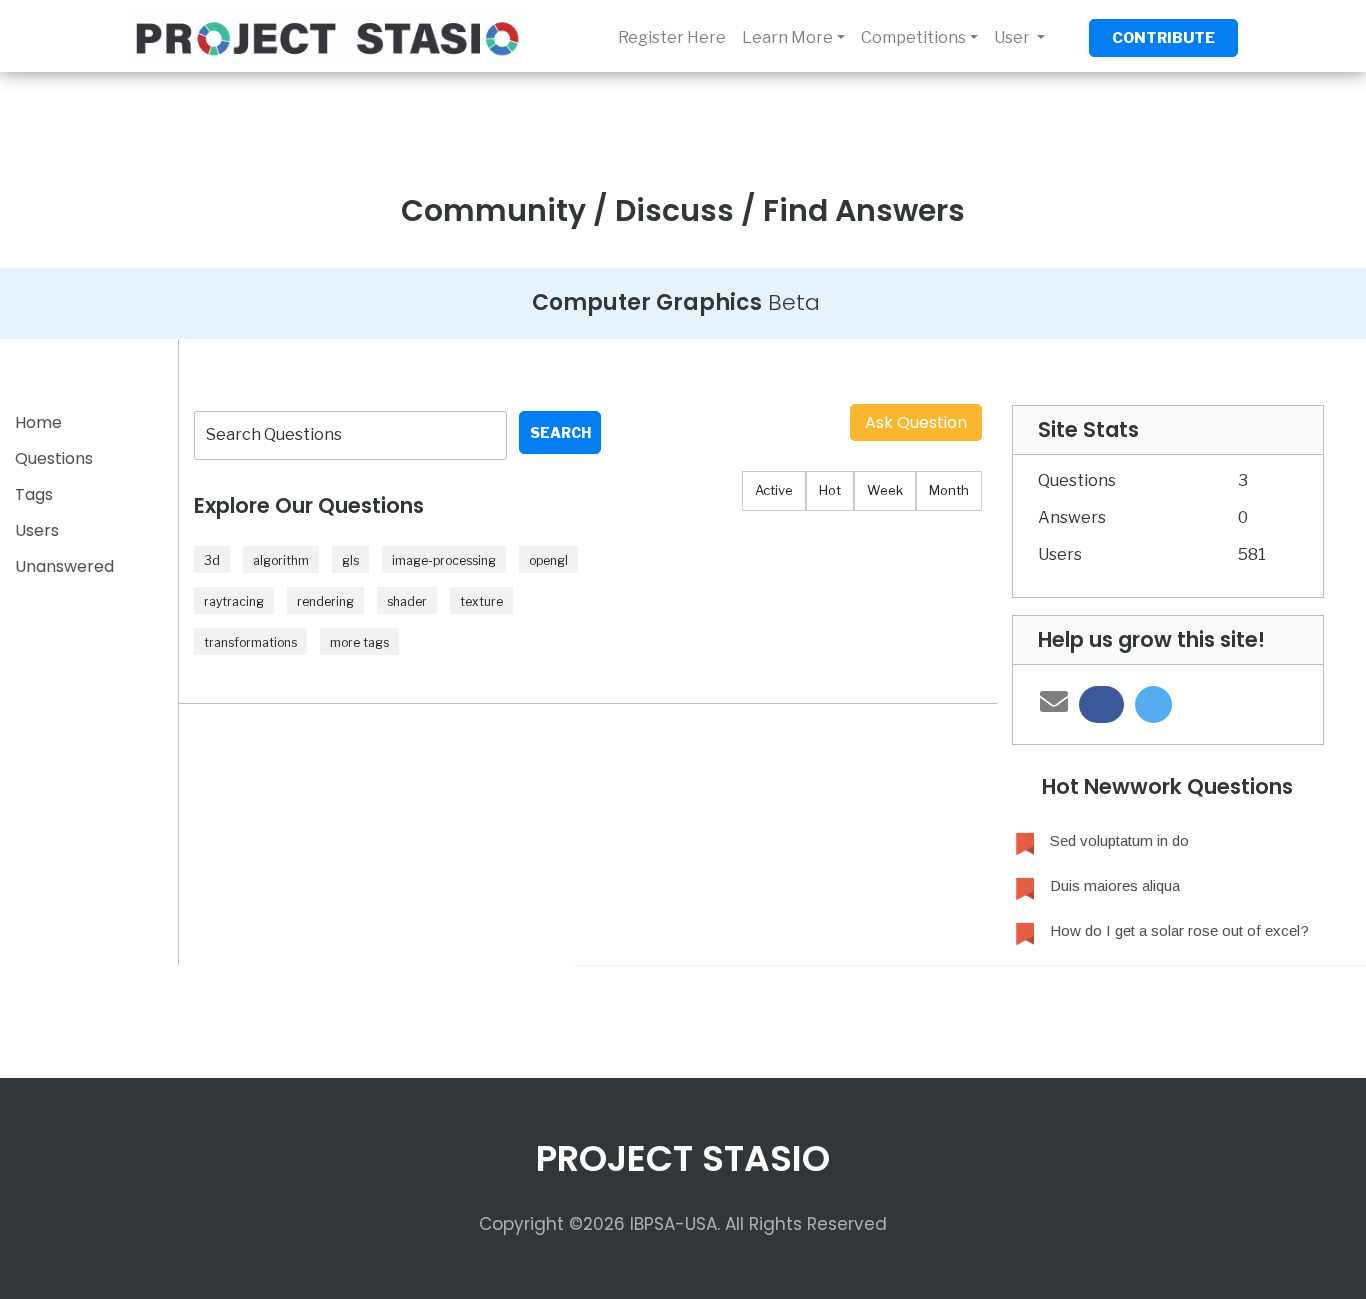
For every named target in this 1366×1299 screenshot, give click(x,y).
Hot (830, 490)
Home (38, 422)
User (1013, 37)
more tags (359, 642)
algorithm (281, 560)
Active (774, 490)
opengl (548, 560)
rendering (325, 601)
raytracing (234, 601)
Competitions (913, 37)
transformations (250, 642)
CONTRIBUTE (1163, 38)
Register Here (672, 37)
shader (407, 601)
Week (885, 490)
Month (949, 490)
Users (37, 530)
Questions (54, 458)
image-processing (444, 560)
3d (212, 560)
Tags (34, 494)
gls (350, 560)
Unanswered (64, 566)
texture (481, 601)
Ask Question (916, 422)
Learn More (787, 37)
